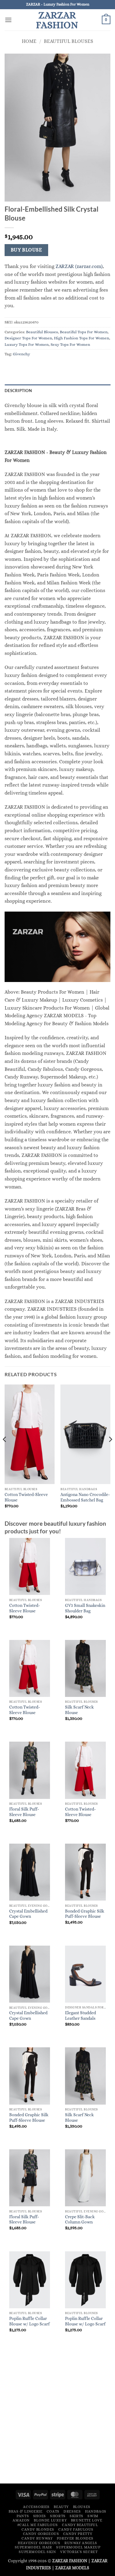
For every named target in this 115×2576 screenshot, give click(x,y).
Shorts (58, 2516)
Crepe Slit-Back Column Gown (80, 2220)
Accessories (36, 2507)
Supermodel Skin (37, 2552)
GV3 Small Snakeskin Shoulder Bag (85, 1608)
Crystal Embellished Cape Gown (28, 1914)
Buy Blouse (27, 250)
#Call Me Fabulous (38, 2525)
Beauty (61, 2507)
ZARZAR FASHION (57, 20)
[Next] (110, 1452)
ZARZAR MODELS (72, 2568)
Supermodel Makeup (78, 2547)
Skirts (77, 2516)
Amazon (21, 2520)
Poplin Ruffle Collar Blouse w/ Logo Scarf (29, 2321)
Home (29, 41)
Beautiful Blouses (69, 41)
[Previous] (5, 1452)
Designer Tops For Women (28, 338)
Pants (23, 2516)
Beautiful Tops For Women (84, 332)
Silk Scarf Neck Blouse (79, 1710)
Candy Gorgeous (41, 2534)
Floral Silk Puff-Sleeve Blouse (24, 1812)
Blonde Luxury (50, 2520)
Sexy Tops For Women (70, 344)
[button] (8, 20)
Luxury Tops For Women (27, 344)
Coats (53, 2511)
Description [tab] (18, 391)
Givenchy (21, 354)
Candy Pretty (78, 2534)
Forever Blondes (75, 2538)
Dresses (72, 2511)
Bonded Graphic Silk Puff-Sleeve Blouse (85, 1914)
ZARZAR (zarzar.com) (79, 266)
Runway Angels (81, 2543)
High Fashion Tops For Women (82, 338)
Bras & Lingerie (25, 2511)
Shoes (40, 2516)
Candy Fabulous (76, 2529)
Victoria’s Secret (79, 2552)
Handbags (96, 2511)
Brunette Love (87, 2520)
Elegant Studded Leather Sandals (80, 2016)
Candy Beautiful (80, 2525)
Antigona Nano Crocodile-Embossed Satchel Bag (85, 1497)
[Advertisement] (57, 2418)
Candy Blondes (38, 2529)
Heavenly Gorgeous (39, 2543)
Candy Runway (37, 2538)
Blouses (82, 2507)
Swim (93, 2516)
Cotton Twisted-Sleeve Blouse (26, 1497)
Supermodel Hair (33, 2547)
